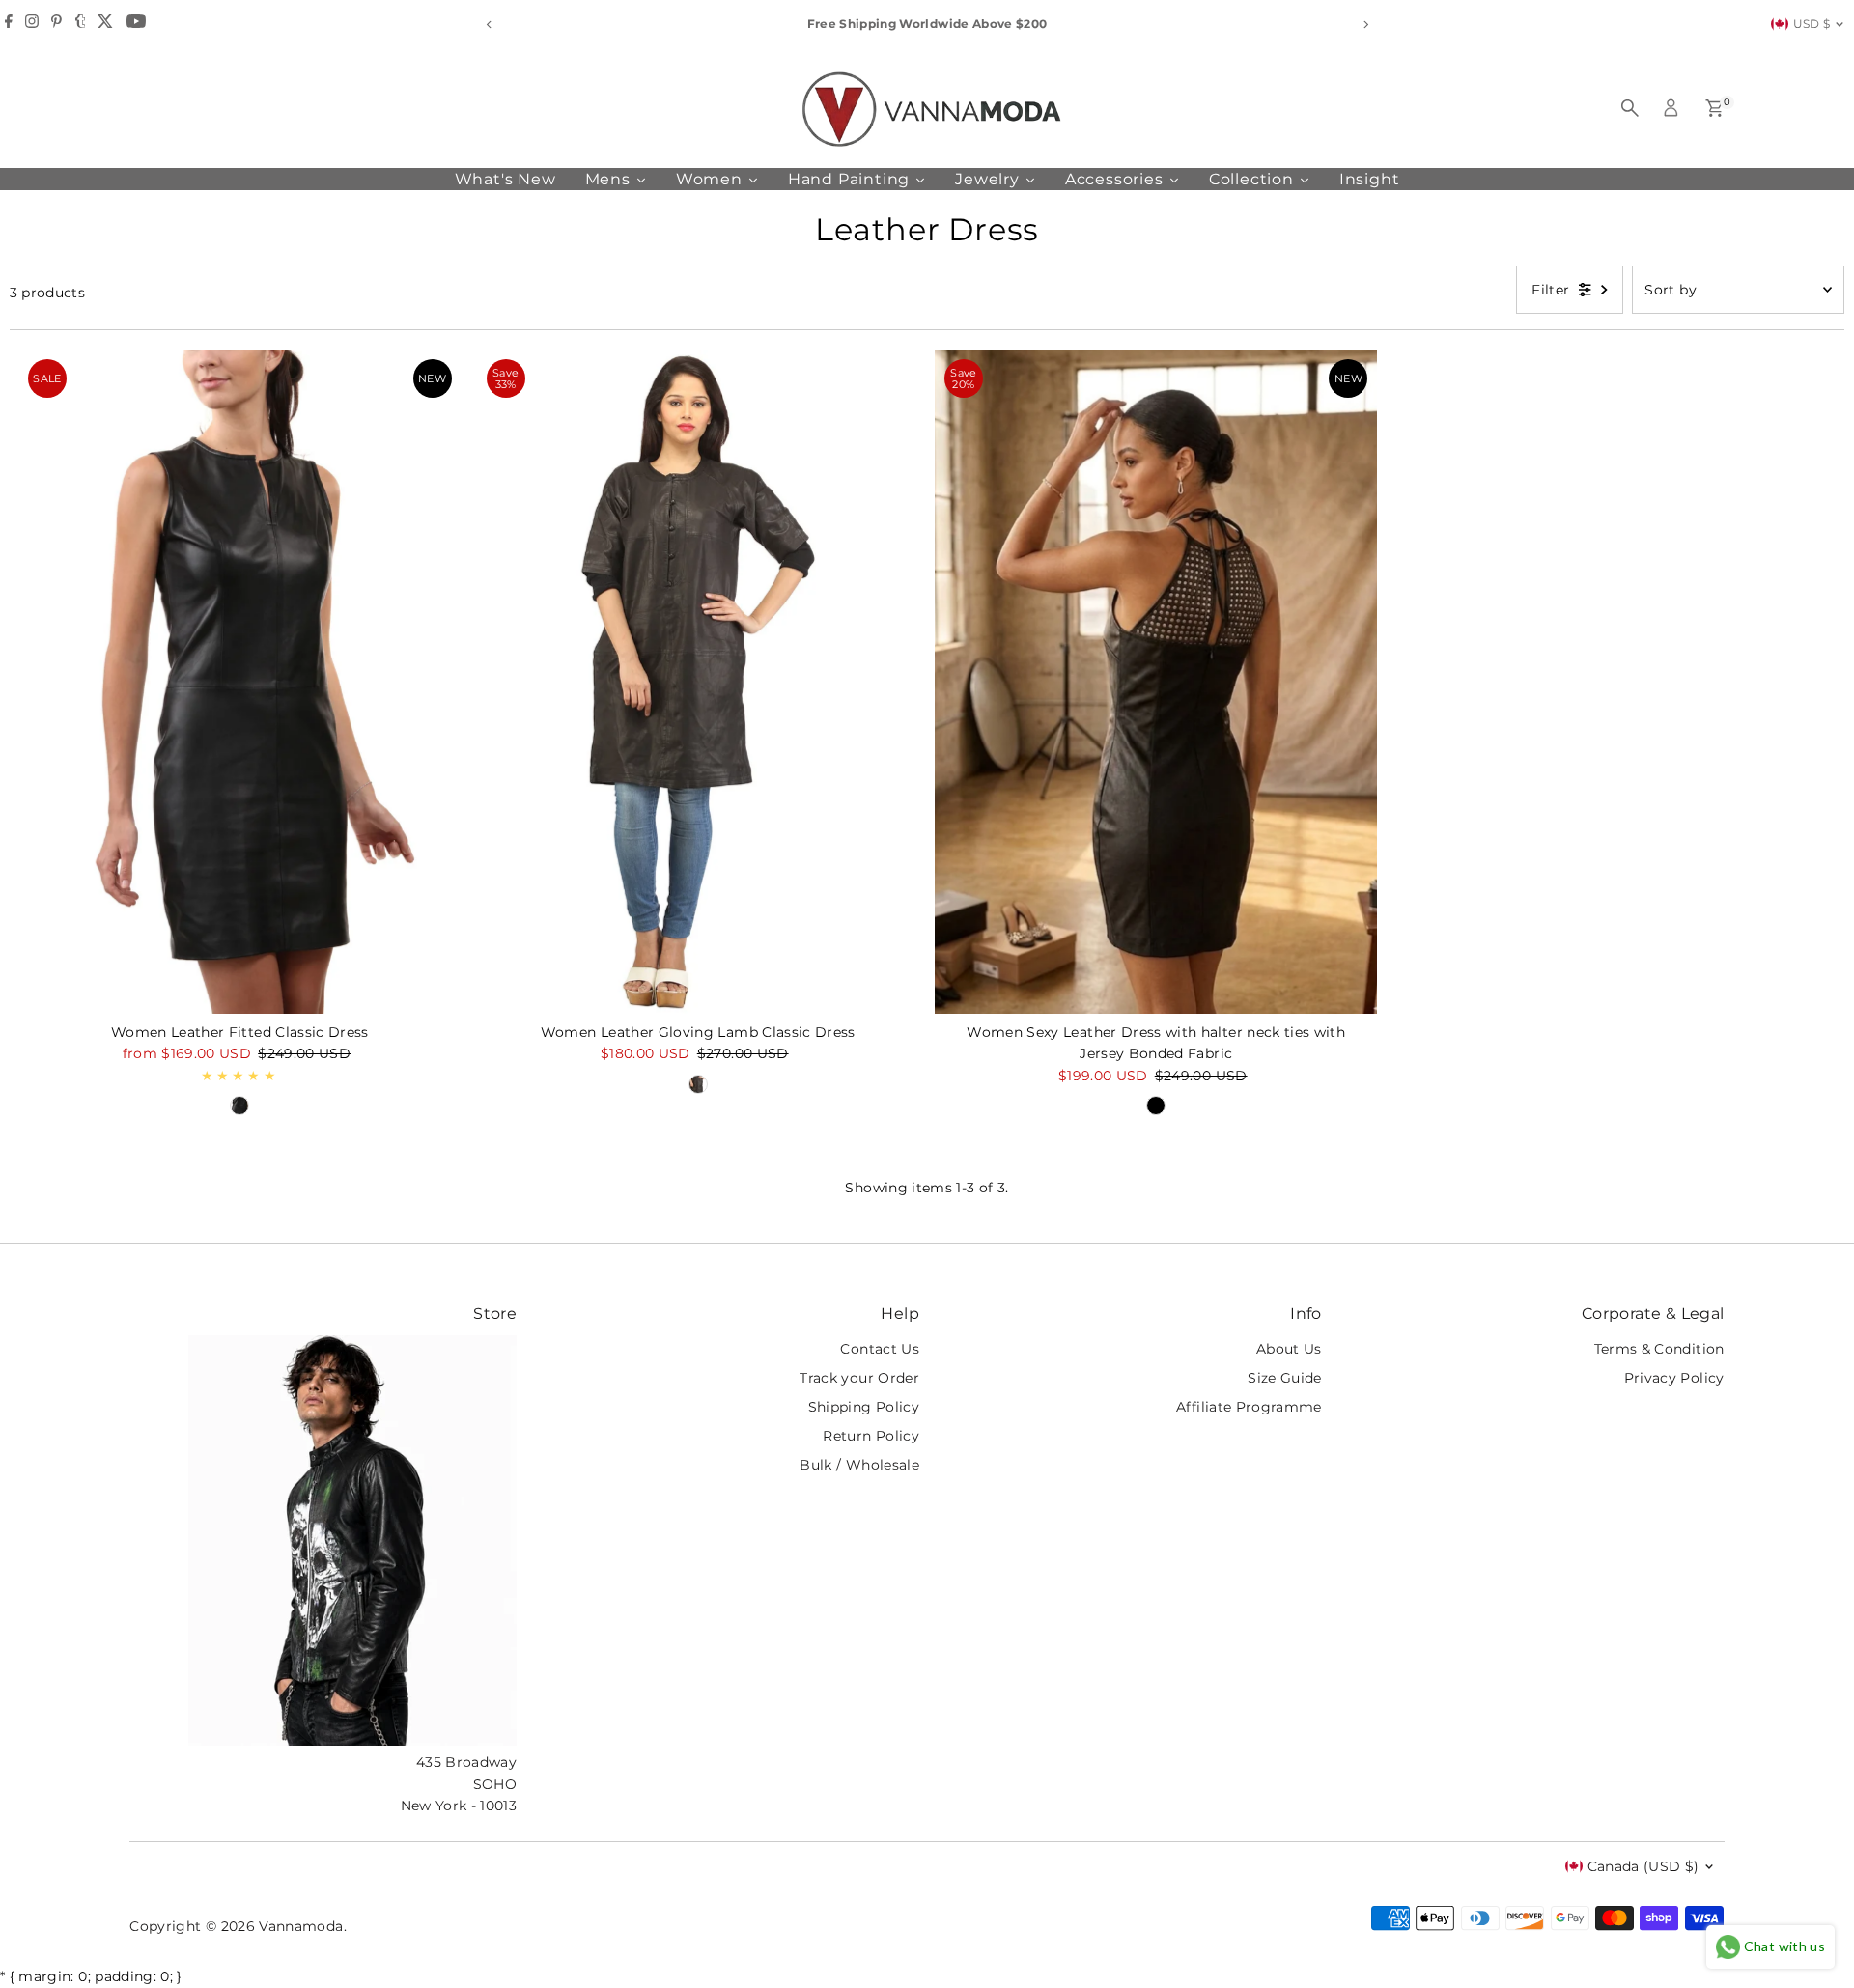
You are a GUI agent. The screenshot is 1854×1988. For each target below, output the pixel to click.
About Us (1289, 1349)
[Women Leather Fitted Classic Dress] (239, 682)
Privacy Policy (1674, 1378)
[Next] (1365, 25)
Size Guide (1285, 1378)
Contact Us (880, 1349)
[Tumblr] (81, 24)
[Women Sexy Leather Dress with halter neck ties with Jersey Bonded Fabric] (1156, 682)
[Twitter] (105, 24)
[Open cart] (1714, 108)
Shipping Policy (864, 1407)
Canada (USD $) (1643, 1866)
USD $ (1812, 24)
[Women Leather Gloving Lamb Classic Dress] (698, 682)
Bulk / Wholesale (859, 1465)
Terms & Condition (1659, 1349)
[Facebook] (9, 24)
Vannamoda (301, 1926)
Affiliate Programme (1249, 1407)
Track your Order (859, 1378)
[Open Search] (1630, 108)
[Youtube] (136, 24)
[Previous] (489, 25)
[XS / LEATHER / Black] (239, 1106)
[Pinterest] (56, 24)
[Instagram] (32, 24)
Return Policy (871, 1436)
